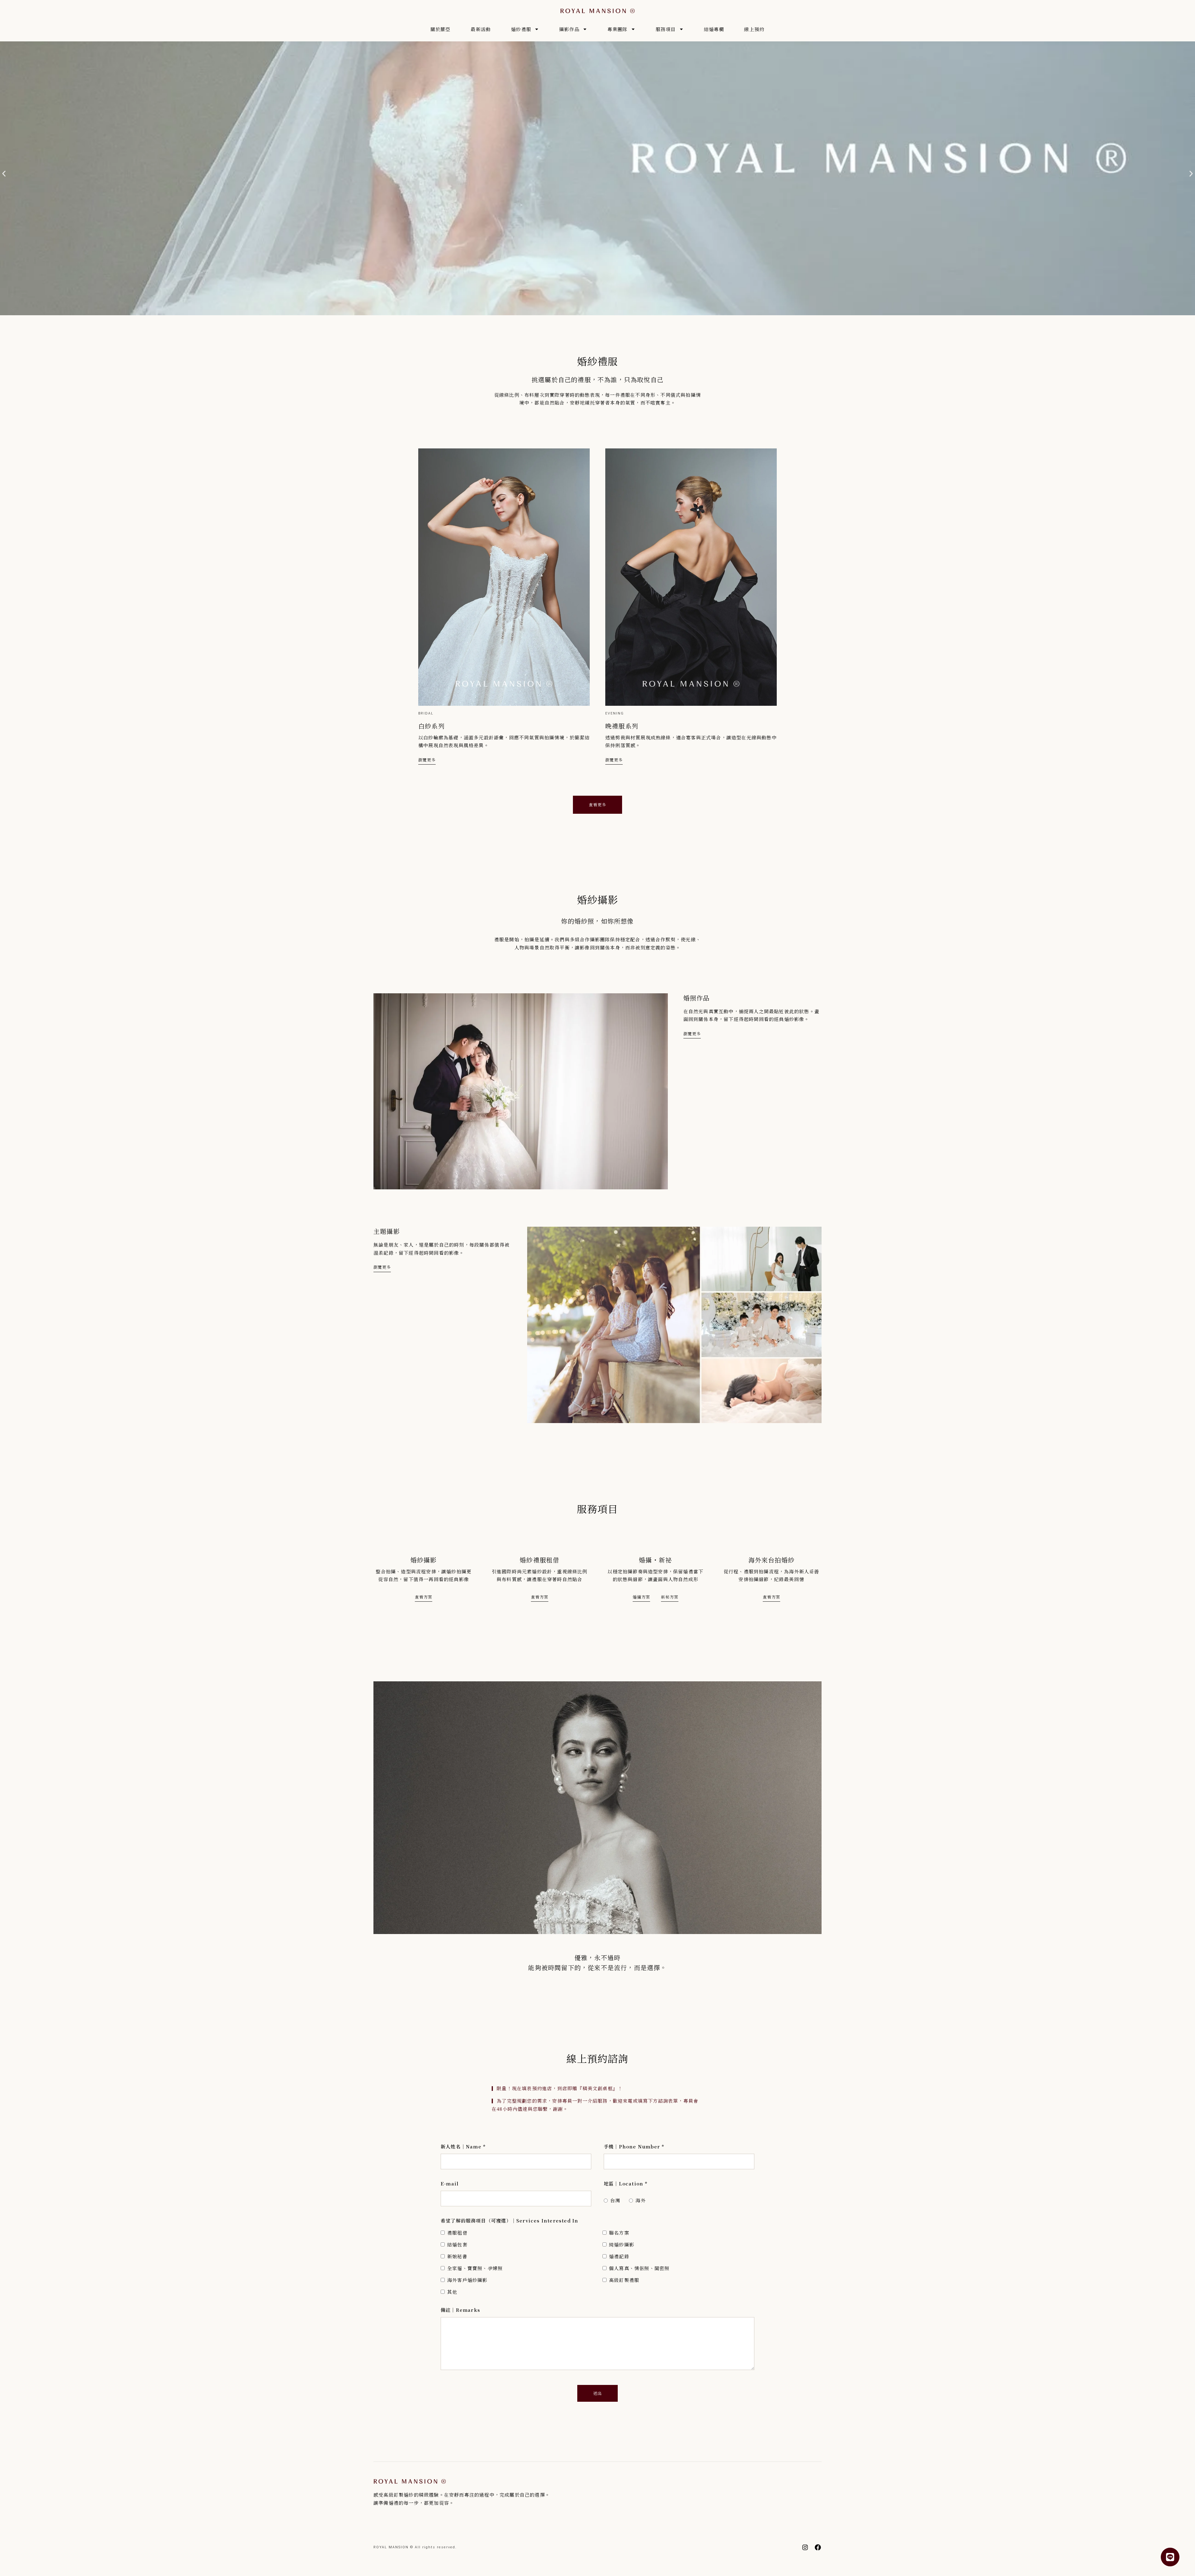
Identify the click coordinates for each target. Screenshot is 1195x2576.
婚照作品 (697, 998)
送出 (597, 2393)
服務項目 (666, 29)
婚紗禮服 (521, 29)
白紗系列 (431, 726)
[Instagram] (805, 2547)
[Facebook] (818, 2547)
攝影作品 (569, 29)
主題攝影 (387, 1231)
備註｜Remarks (460, 2310)
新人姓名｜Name (463, 2146)
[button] (4, 173)
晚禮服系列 (622, 726)
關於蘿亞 (441, 29)
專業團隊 (618, 29)
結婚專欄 (714, 29)
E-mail (450, 2183)
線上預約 (754, 29)
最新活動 (481, 29)
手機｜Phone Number (634, 2146)
